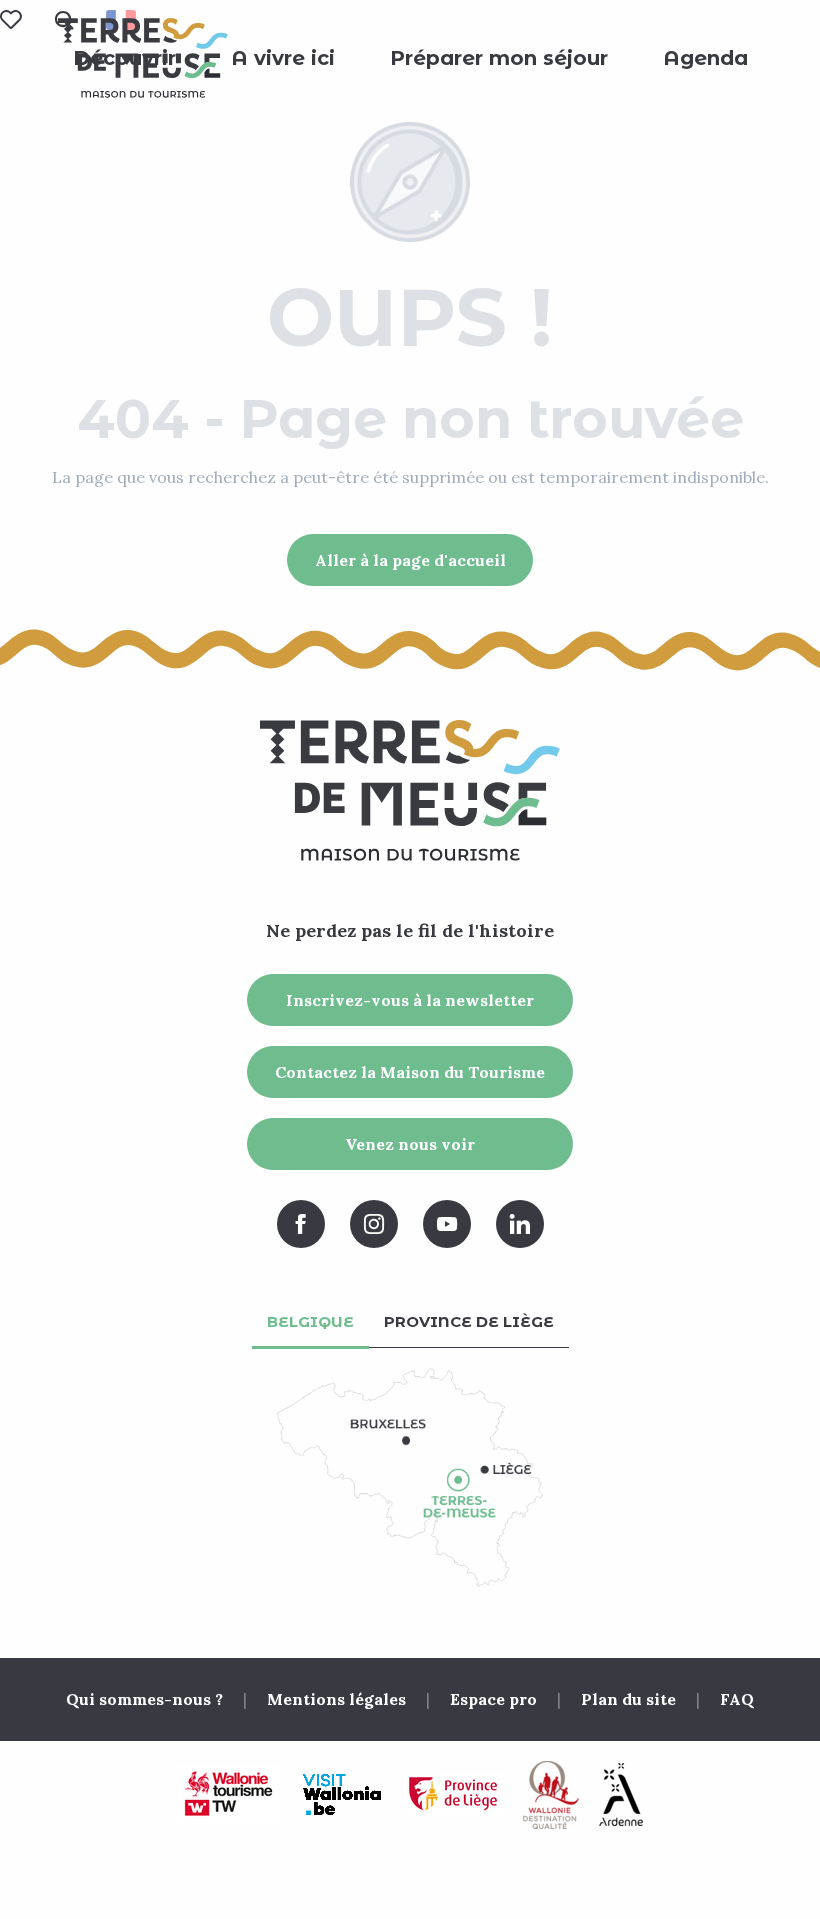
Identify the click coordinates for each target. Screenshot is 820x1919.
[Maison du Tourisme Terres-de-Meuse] (143, 58)
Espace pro (493, 1699)
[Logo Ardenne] (621, 1794)
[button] (283, 58)
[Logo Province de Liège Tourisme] (453, 1794)
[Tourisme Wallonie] (228, 1795)
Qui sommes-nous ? (144, 1699)
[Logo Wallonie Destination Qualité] (551, 1795)
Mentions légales (336, 1699)
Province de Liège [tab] (469, 1321)
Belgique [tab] (310, 1321)
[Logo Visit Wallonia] (341, 1795)
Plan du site (628, 1699)
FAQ (737, 1699)
